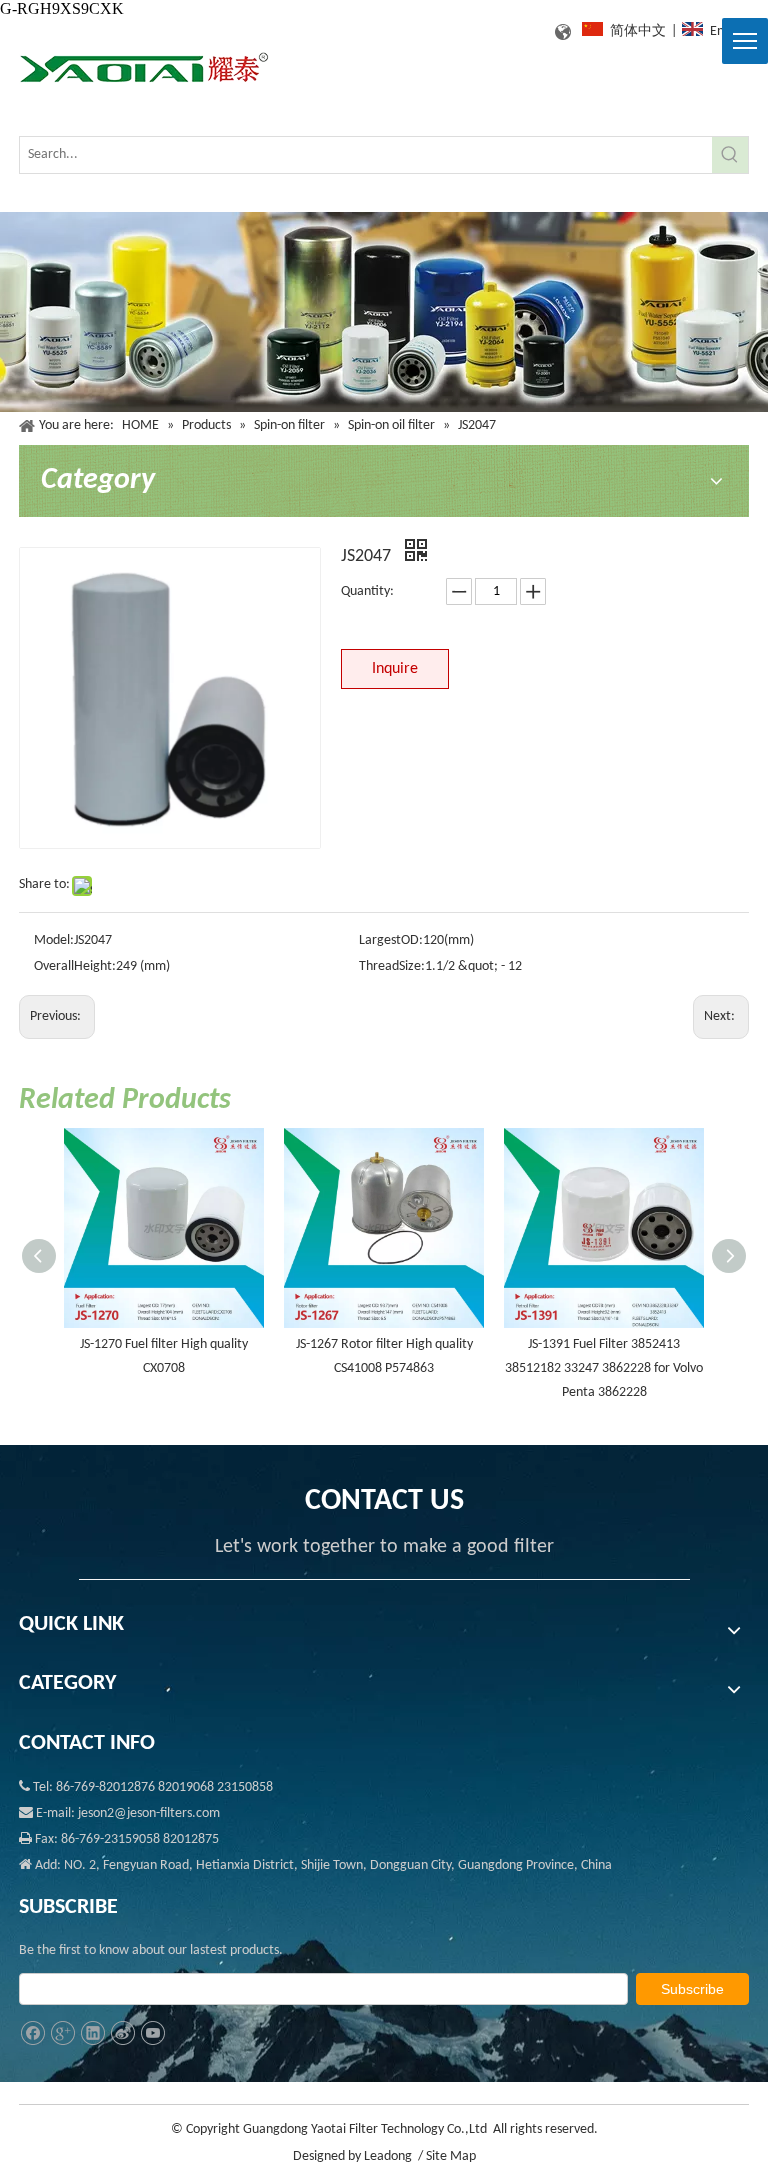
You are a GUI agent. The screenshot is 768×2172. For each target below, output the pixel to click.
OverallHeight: (75, 966)
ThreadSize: (392, 966)
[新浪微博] (122, 2033)
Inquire (395, 669)
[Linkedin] (92, 2033)
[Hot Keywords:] (730, 155)
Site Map (451, 2156)
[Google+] (62, 2033)
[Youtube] (152, 2033)
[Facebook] (32, 2033)
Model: (54, 940)
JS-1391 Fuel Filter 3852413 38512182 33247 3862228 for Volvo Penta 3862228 (604, 1368)
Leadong (388, 2156)
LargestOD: (391, 940)
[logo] (144, 68)
